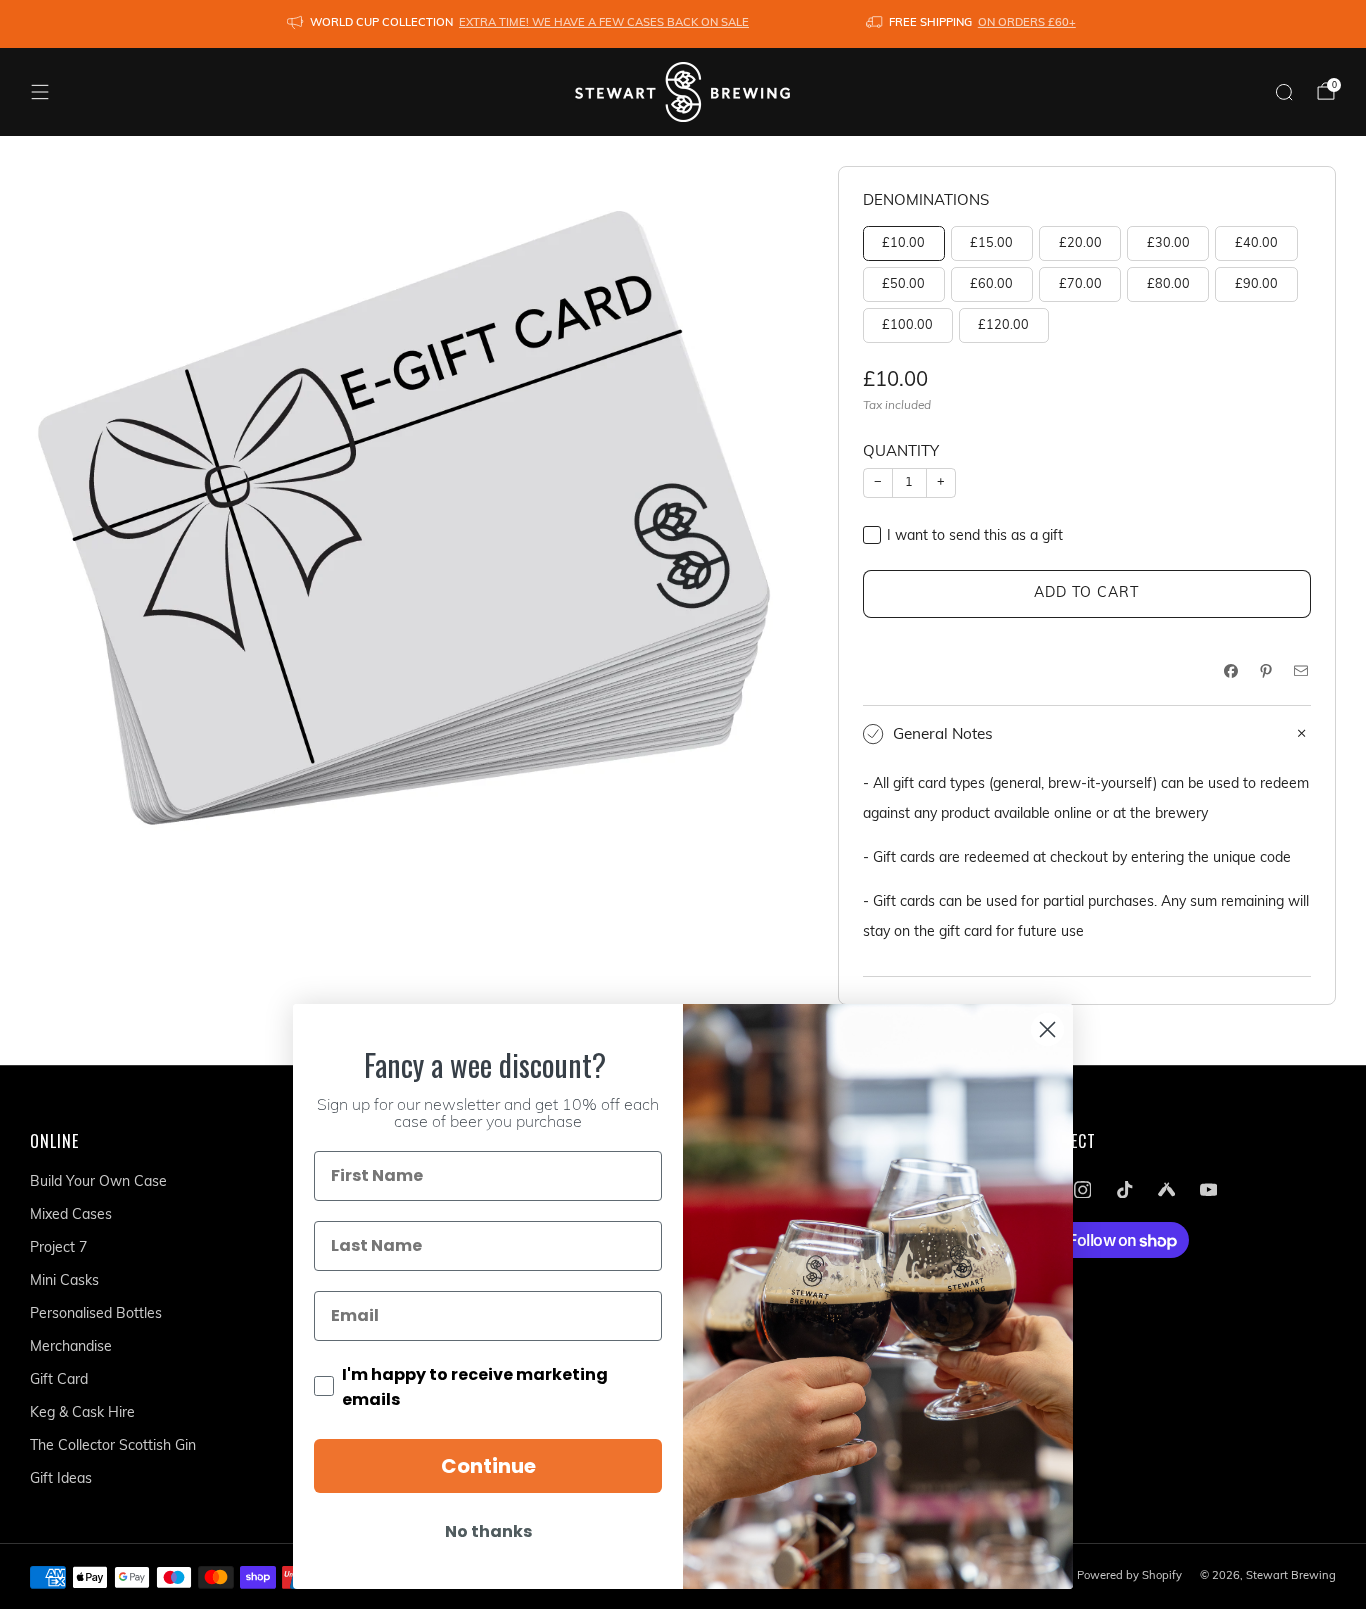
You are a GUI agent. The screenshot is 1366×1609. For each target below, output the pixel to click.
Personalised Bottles (96, 1314)
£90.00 (1256, 285)
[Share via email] (1300, 670)
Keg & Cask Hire (82, 1413)
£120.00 (1003, 326)
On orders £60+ (1027, 23)
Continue (488, 1466)
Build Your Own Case (98, 1182)
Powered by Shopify (1129, 1576)
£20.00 (1080, 244)
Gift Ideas (61, 1479)
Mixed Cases (71, 1215)
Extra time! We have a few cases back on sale (604, 23)
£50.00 (903, 285)
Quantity (901, 452)
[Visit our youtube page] (1208, 1189)
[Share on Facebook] (1230, 670)
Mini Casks (64, 1281)
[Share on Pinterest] (1265, 670)
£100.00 (907, 326)
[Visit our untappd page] (1166, 1189)
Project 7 (58, 1248)
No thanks (488, 1531)
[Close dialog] (1047, 1029)
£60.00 (991, 285)
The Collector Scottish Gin (113, 1446)
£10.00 (903, 244)
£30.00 (1168, 244)
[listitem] (519, 24)
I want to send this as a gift (975, 536)
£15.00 (991, 244)
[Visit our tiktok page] (1124, 1189)
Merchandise (71, 1347)
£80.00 (1168, 285)
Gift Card (59, 1380)
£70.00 (1080, 285)
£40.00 (1256, 244)
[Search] (1284, 92)
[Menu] (40, 92)
